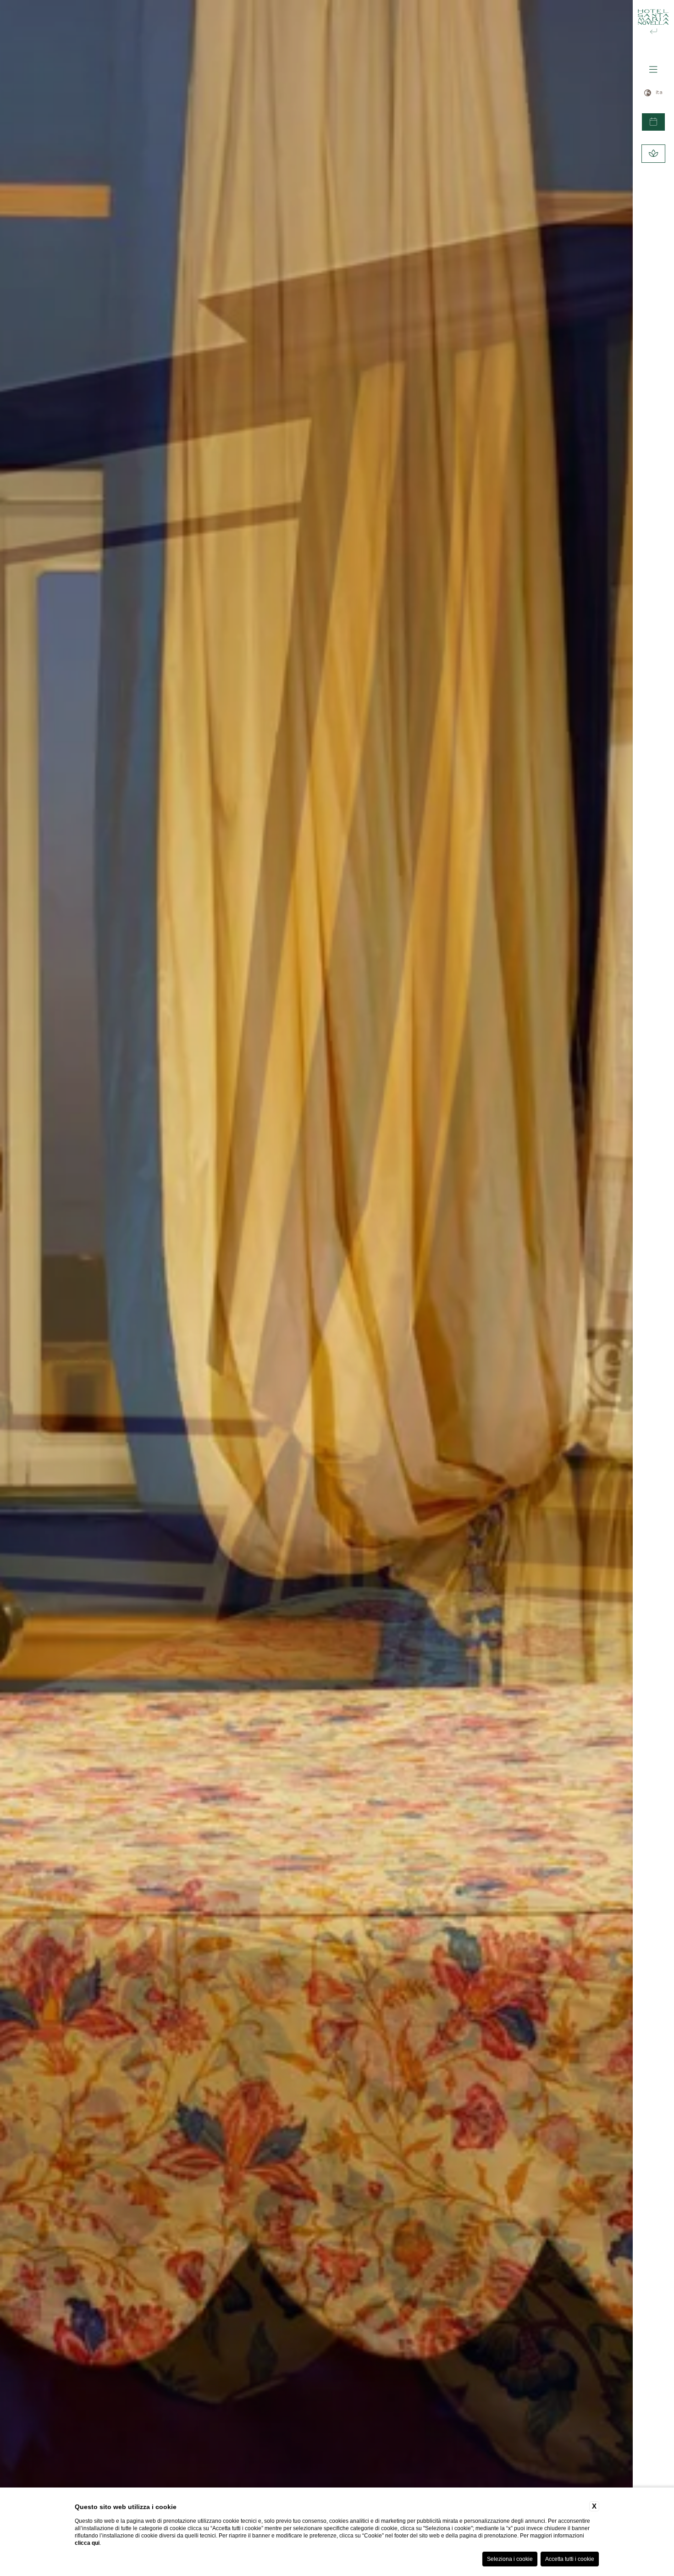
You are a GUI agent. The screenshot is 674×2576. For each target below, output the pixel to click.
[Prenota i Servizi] (653, 154)
